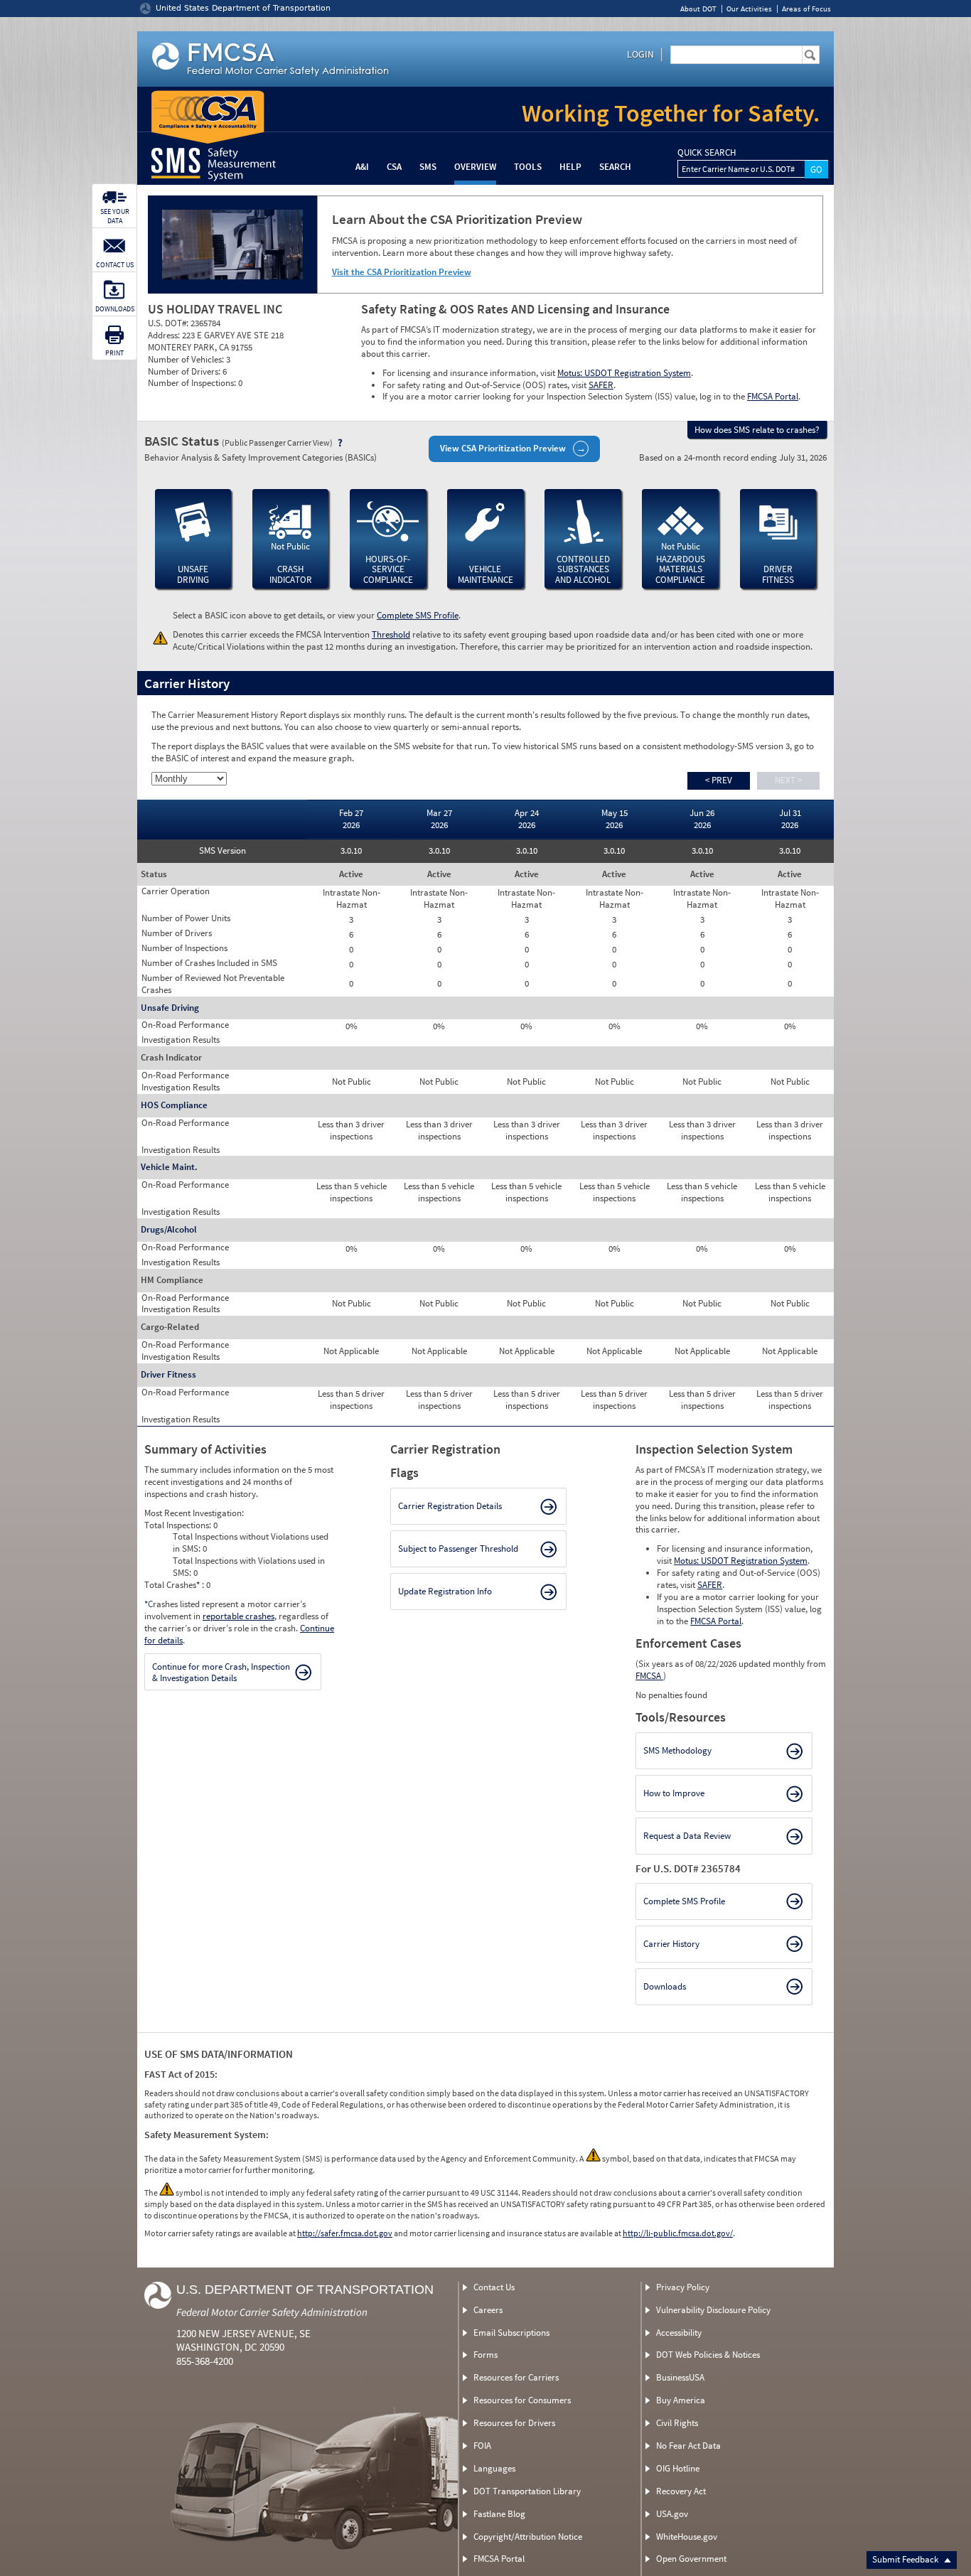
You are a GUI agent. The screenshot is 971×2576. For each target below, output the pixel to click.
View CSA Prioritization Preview (503, 448)
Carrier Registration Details (450, 1506)
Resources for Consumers (522, 2400)
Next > (788, 780)
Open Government (691, 2559)
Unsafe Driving (170, 1008)
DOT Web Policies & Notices (708, 2355)
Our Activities (749, 9)
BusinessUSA (680, 2377)
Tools (528, 167)
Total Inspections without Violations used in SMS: (251, 1542)
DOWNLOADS (115, 309)
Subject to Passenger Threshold (458, 1549)
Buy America (681, 2400)
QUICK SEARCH (707, 153)
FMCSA (649, 1676)
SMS (428, 167)
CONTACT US (115, 265)
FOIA (482, 2446)
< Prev (719, 780)
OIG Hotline (678, 2468)
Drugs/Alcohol (169, 1229)
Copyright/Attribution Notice (528, 2537)
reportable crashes (238, 1616)
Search (615, 167)
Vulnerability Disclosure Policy (713, 2310)
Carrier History (671, 1944)
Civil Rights (677, 2423)
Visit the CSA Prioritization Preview (402, 272)
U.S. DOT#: (169, 323)
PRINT (114, 353)
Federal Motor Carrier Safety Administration (272, 2312)
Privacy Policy (683, 2287)
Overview (475, 167)
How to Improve (674, 1793)
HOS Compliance (174, 1105)
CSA (394, 167)
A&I (362, 167)
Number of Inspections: (193, 383)
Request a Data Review (687, 1836)
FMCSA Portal (773, 396)
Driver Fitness (168, 1374)
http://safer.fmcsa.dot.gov (345, 2233)
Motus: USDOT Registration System (624, 373)
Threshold (391, 634)
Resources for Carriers (516, 2377)
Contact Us (494, 2287)
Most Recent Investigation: (194, 1513)
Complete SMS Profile (418, 615)
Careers (488, 2310)
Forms (485, 2355)
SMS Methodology (677, 1750)
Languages (494, 2468)
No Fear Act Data (688, 2446)
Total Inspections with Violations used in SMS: (249, 1567)
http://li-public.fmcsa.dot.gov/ (678, 2233)
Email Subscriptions (511, 2333)
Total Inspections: (179, 1525)
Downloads (665, 1986)
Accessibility (679, 2333)
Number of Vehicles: (187, 359)
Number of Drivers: (185, 371)
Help (570, 167)
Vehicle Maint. (169, 1167)
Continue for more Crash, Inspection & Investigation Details (221, 1672)
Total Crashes (172, 1585)
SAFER (601, 385)
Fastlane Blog (499, 2514)
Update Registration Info (445, 1591)
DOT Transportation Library (527, 2491)
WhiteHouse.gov (687, 2537)
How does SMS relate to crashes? (757, 430)
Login (640, 54)
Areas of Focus (806, 9)
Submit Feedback (906, 2559)
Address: (165, 335)
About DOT (698, 9)
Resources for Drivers (514, 2423)
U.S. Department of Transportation (305, 2290)
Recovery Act (681, 2491)
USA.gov (672, 2514)
